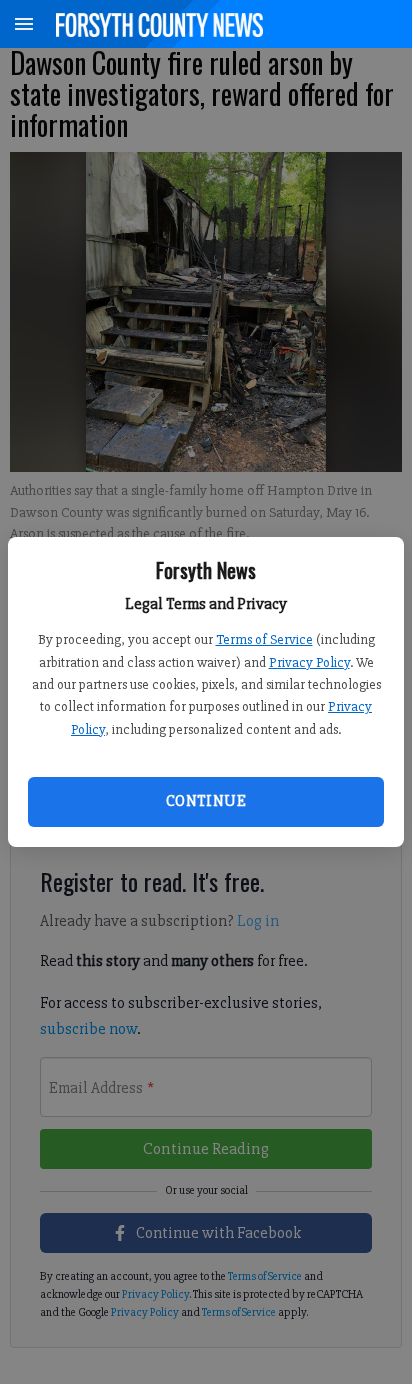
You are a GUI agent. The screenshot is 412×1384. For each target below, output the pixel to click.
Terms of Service (264, 639)
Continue (206, 801)
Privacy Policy (309, 662)
